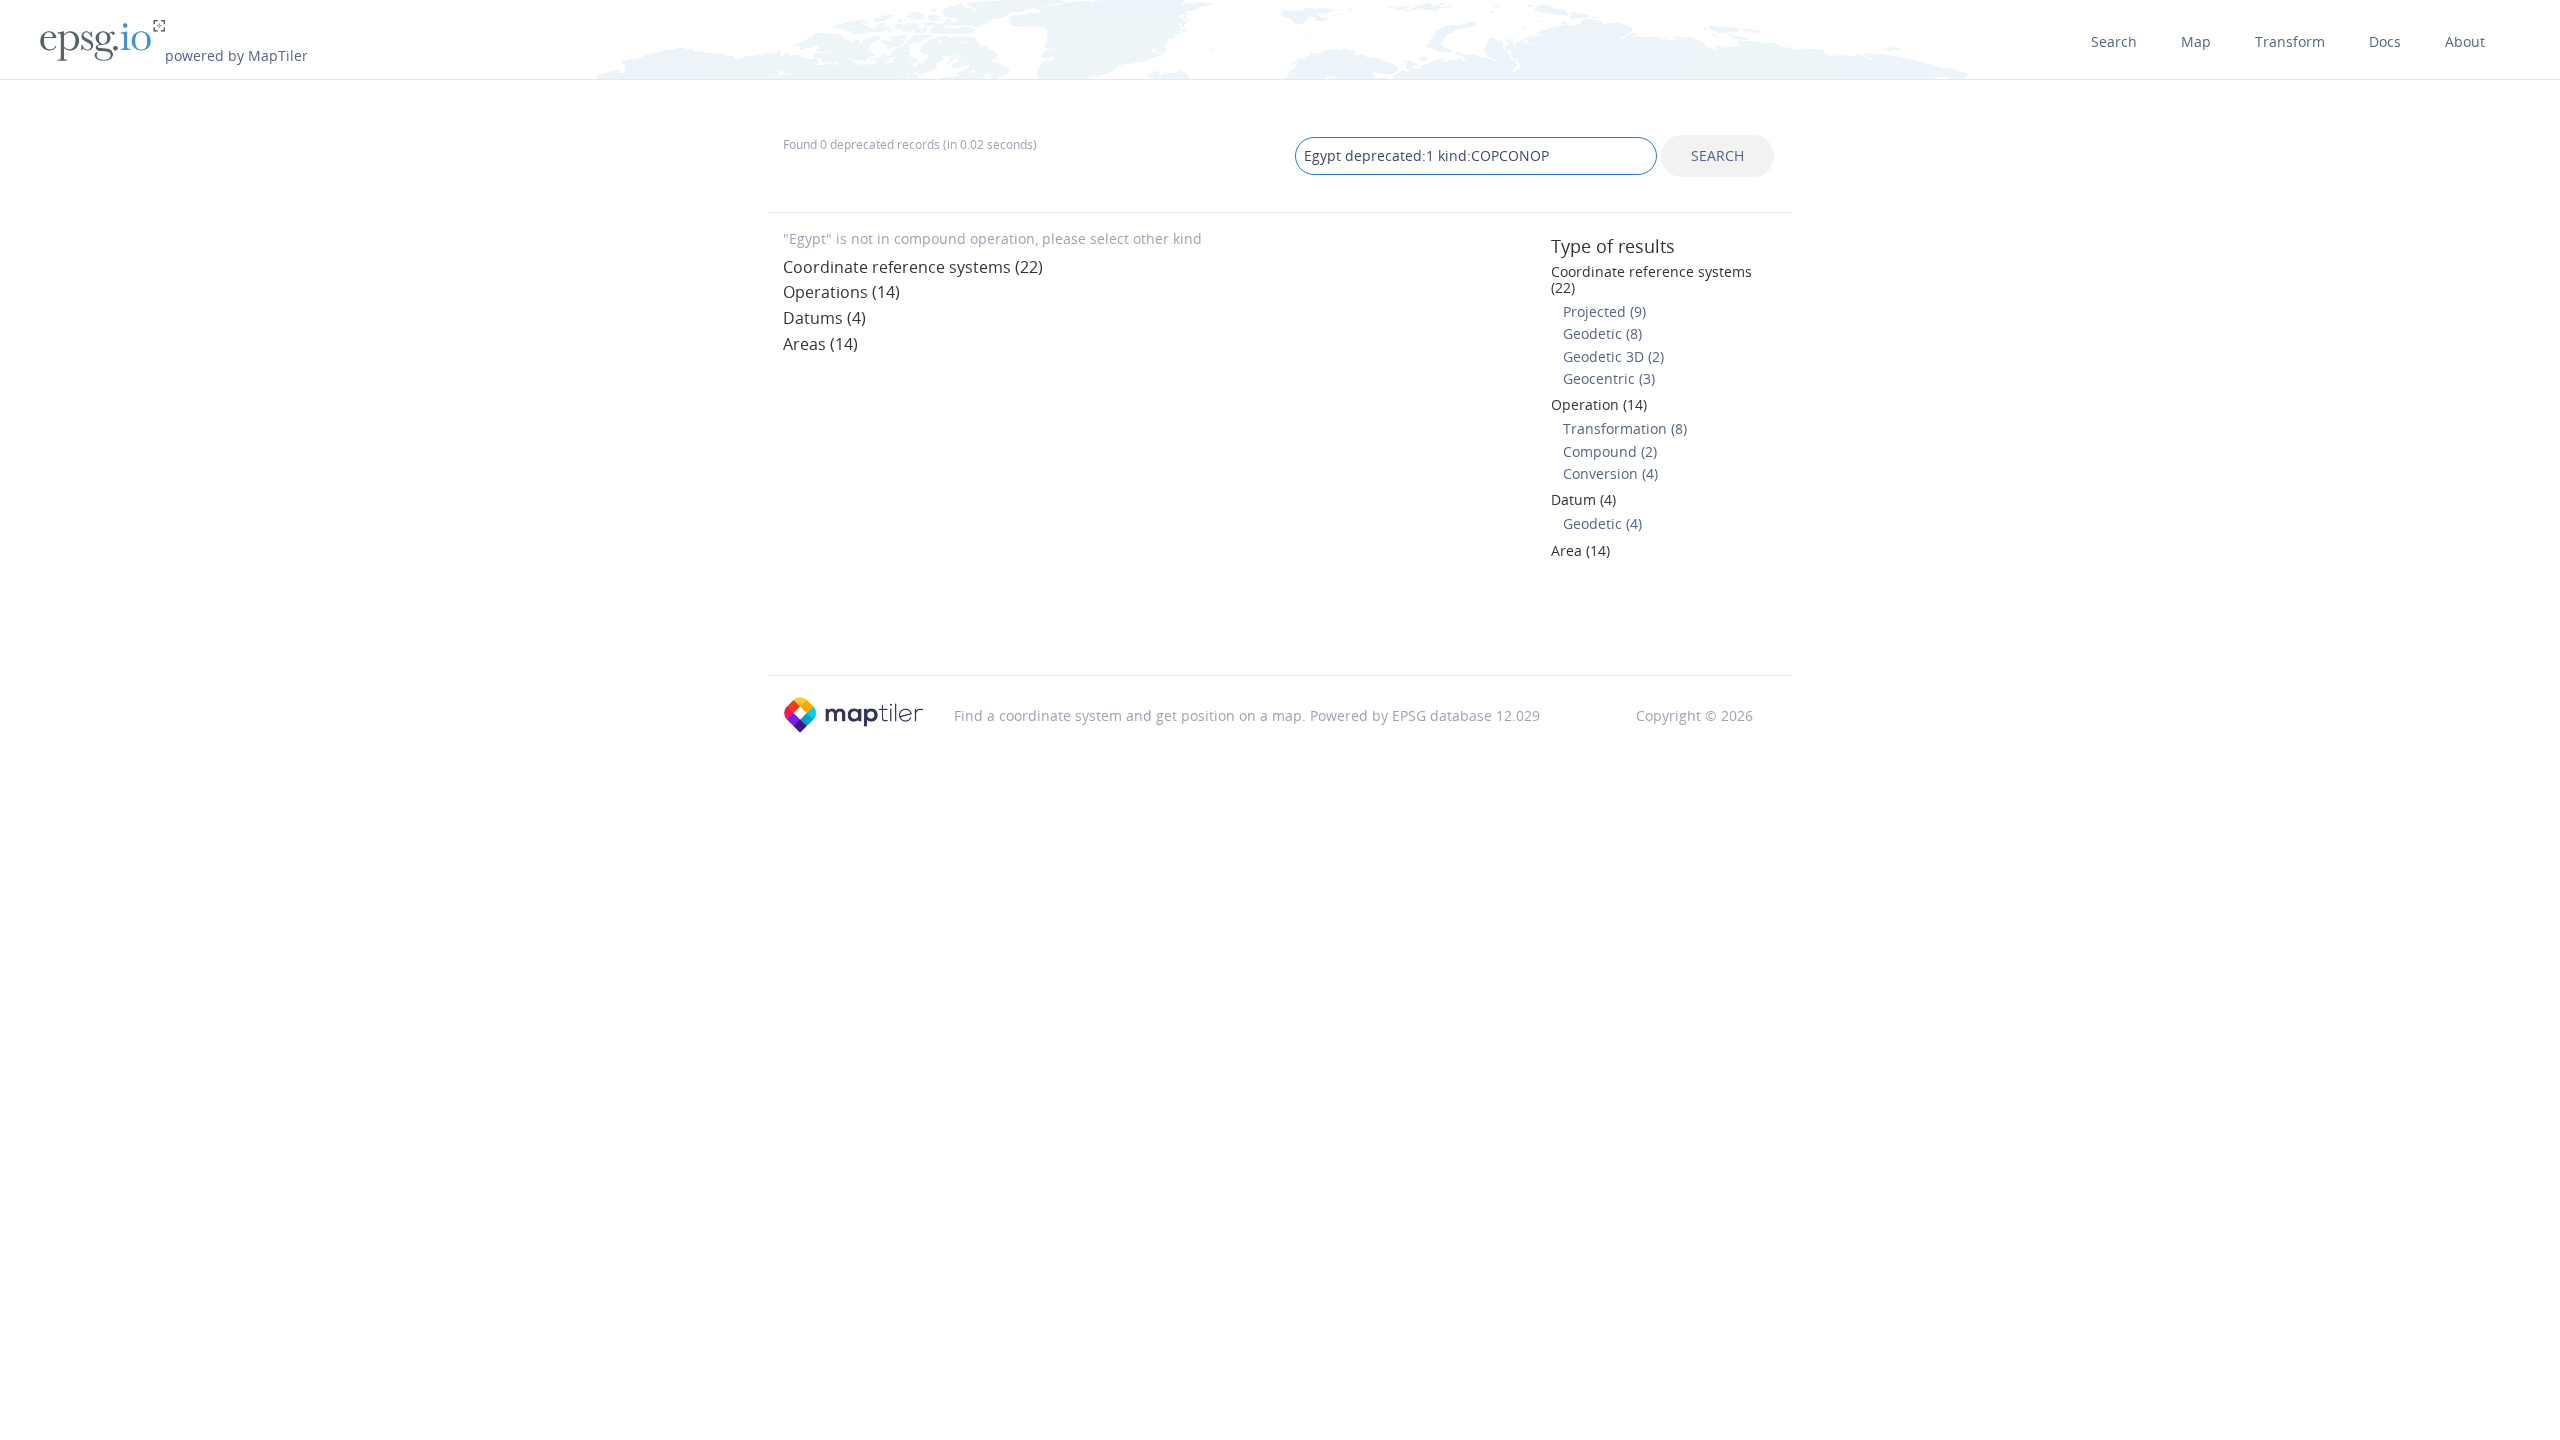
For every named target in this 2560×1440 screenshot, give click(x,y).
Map (2196, 41)
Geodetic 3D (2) (1613, 356)
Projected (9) (1604, 311)
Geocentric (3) (1609, 378)
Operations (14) (841, 292)
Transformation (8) (1625, 428)
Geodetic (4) (1602, 523)
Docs (2385, 41)
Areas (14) (820, 344)
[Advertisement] (1280, 624)
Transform (2290, 41)
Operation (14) (1599, 404)
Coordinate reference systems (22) (913, 267)
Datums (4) (824, 318)
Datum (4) (1583, 499)
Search (2114, 41)
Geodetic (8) (1602, 333)
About (2465, 41)
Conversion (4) (1610, 473)
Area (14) (1580, 550)
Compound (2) (1610, 451)
